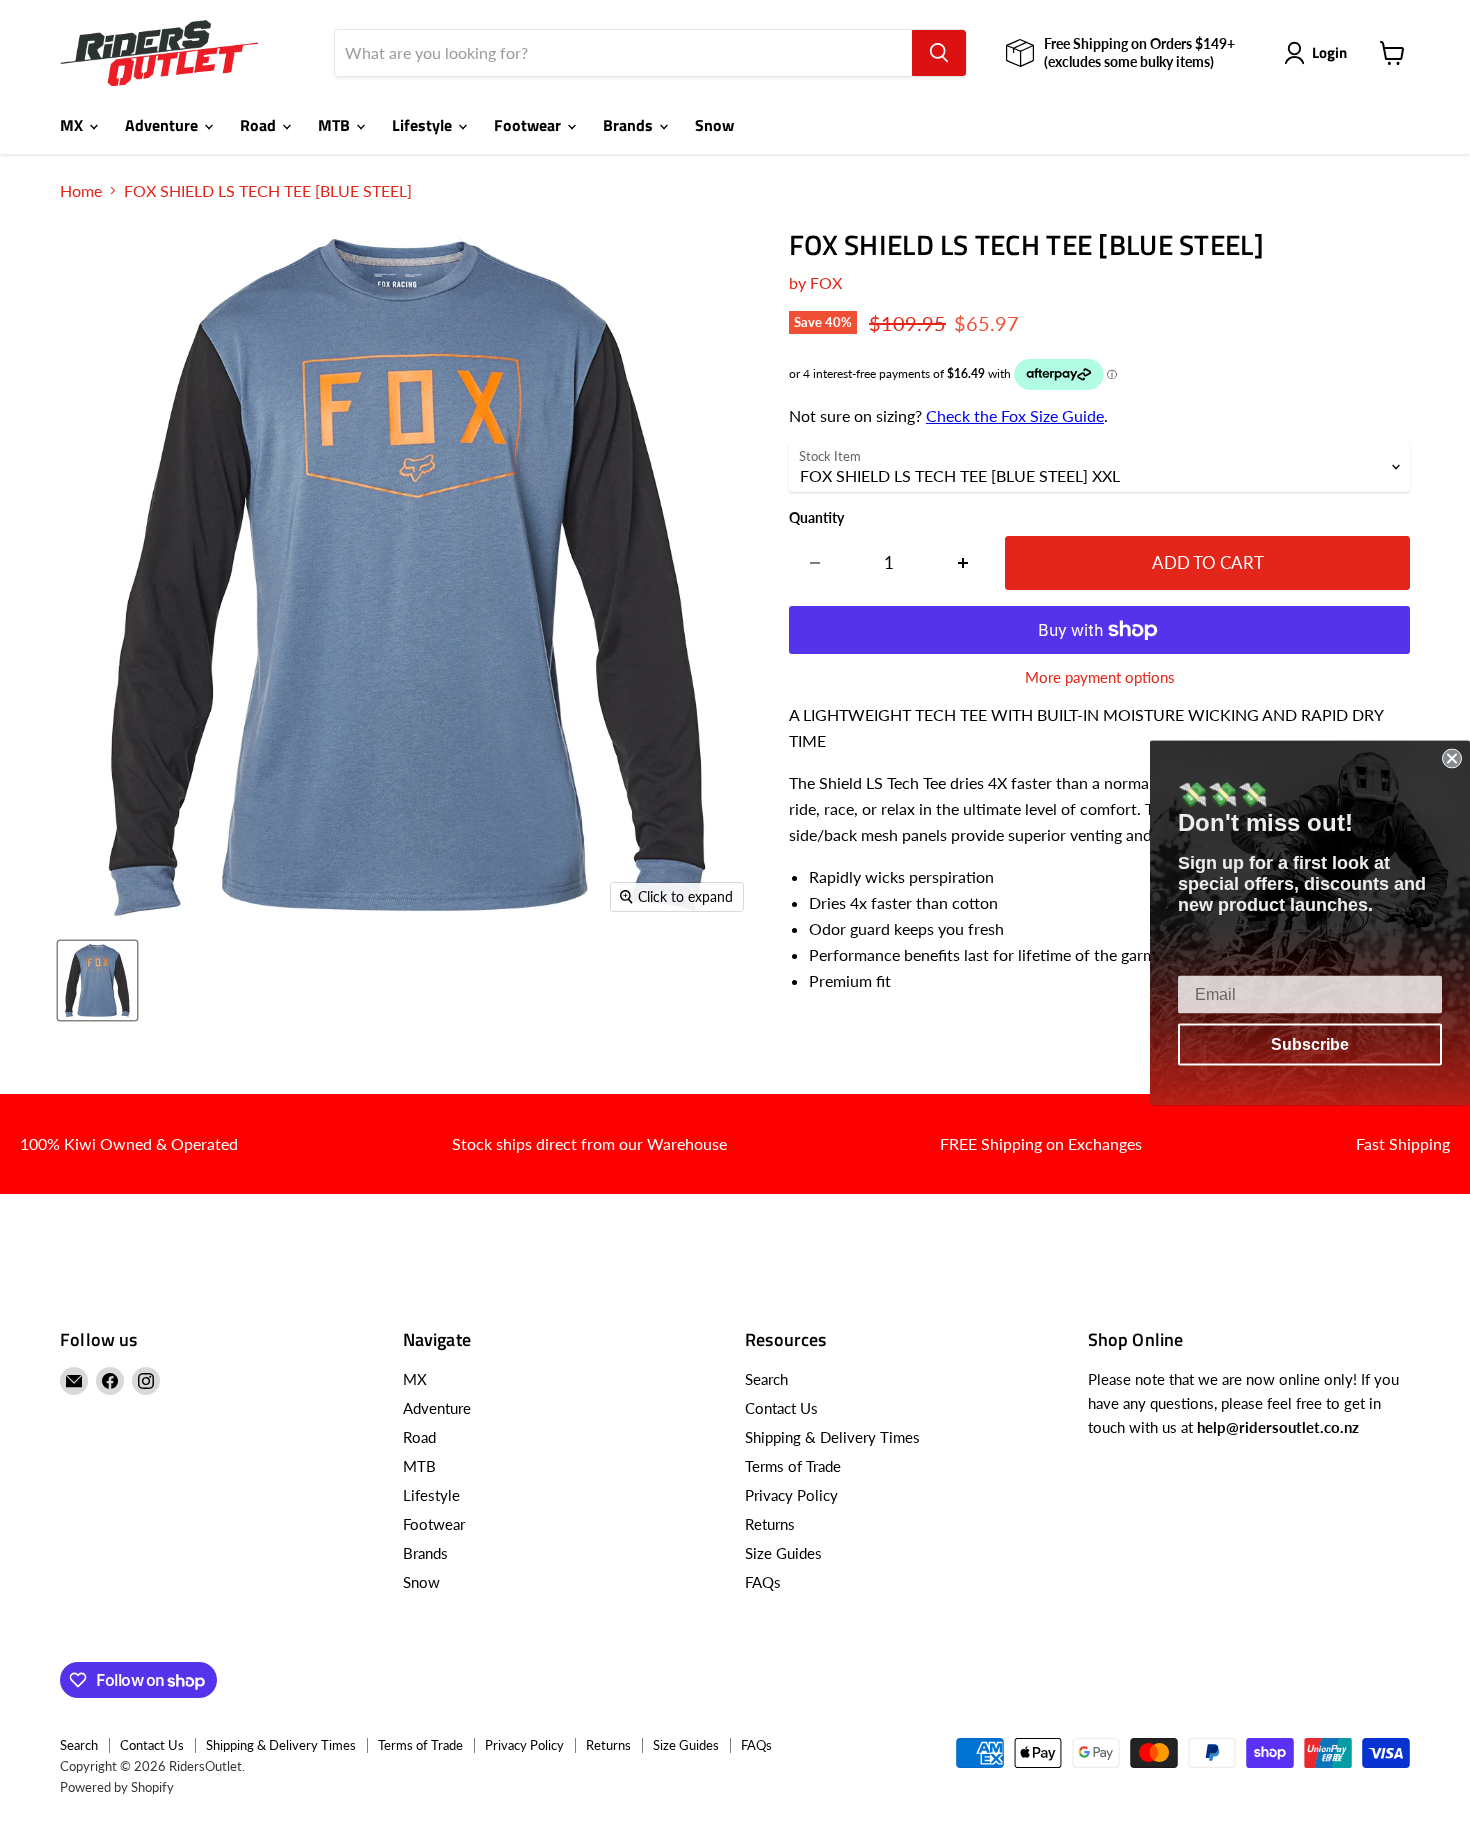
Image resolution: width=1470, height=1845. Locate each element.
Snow (714, 125)
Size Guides (783, 1553)
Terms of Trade (793, 1466)
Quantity (816, 518)
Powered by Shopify (117, 1787)
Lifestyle (424, 125)
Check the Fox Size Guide (1015, 415)
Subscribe (1310, 1043)
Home (81, 191)
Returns (770, 1524)
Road (260, 125)
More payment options (1100, 677)
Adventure (163, 125)
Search (766, 1379)
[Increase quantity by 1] (963, 563)
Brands (630, 125)
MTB (336, 125)
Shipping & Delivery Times (832, 1437)
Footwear (529, 125)
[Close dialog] (1452, 758)
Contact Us (781, 1408)
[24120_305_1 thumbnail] (97, 980)
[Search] (939, 53)
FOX (826, 282)
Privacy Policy (791, 1495)
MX (73, 125)
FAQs (763, 1582)
